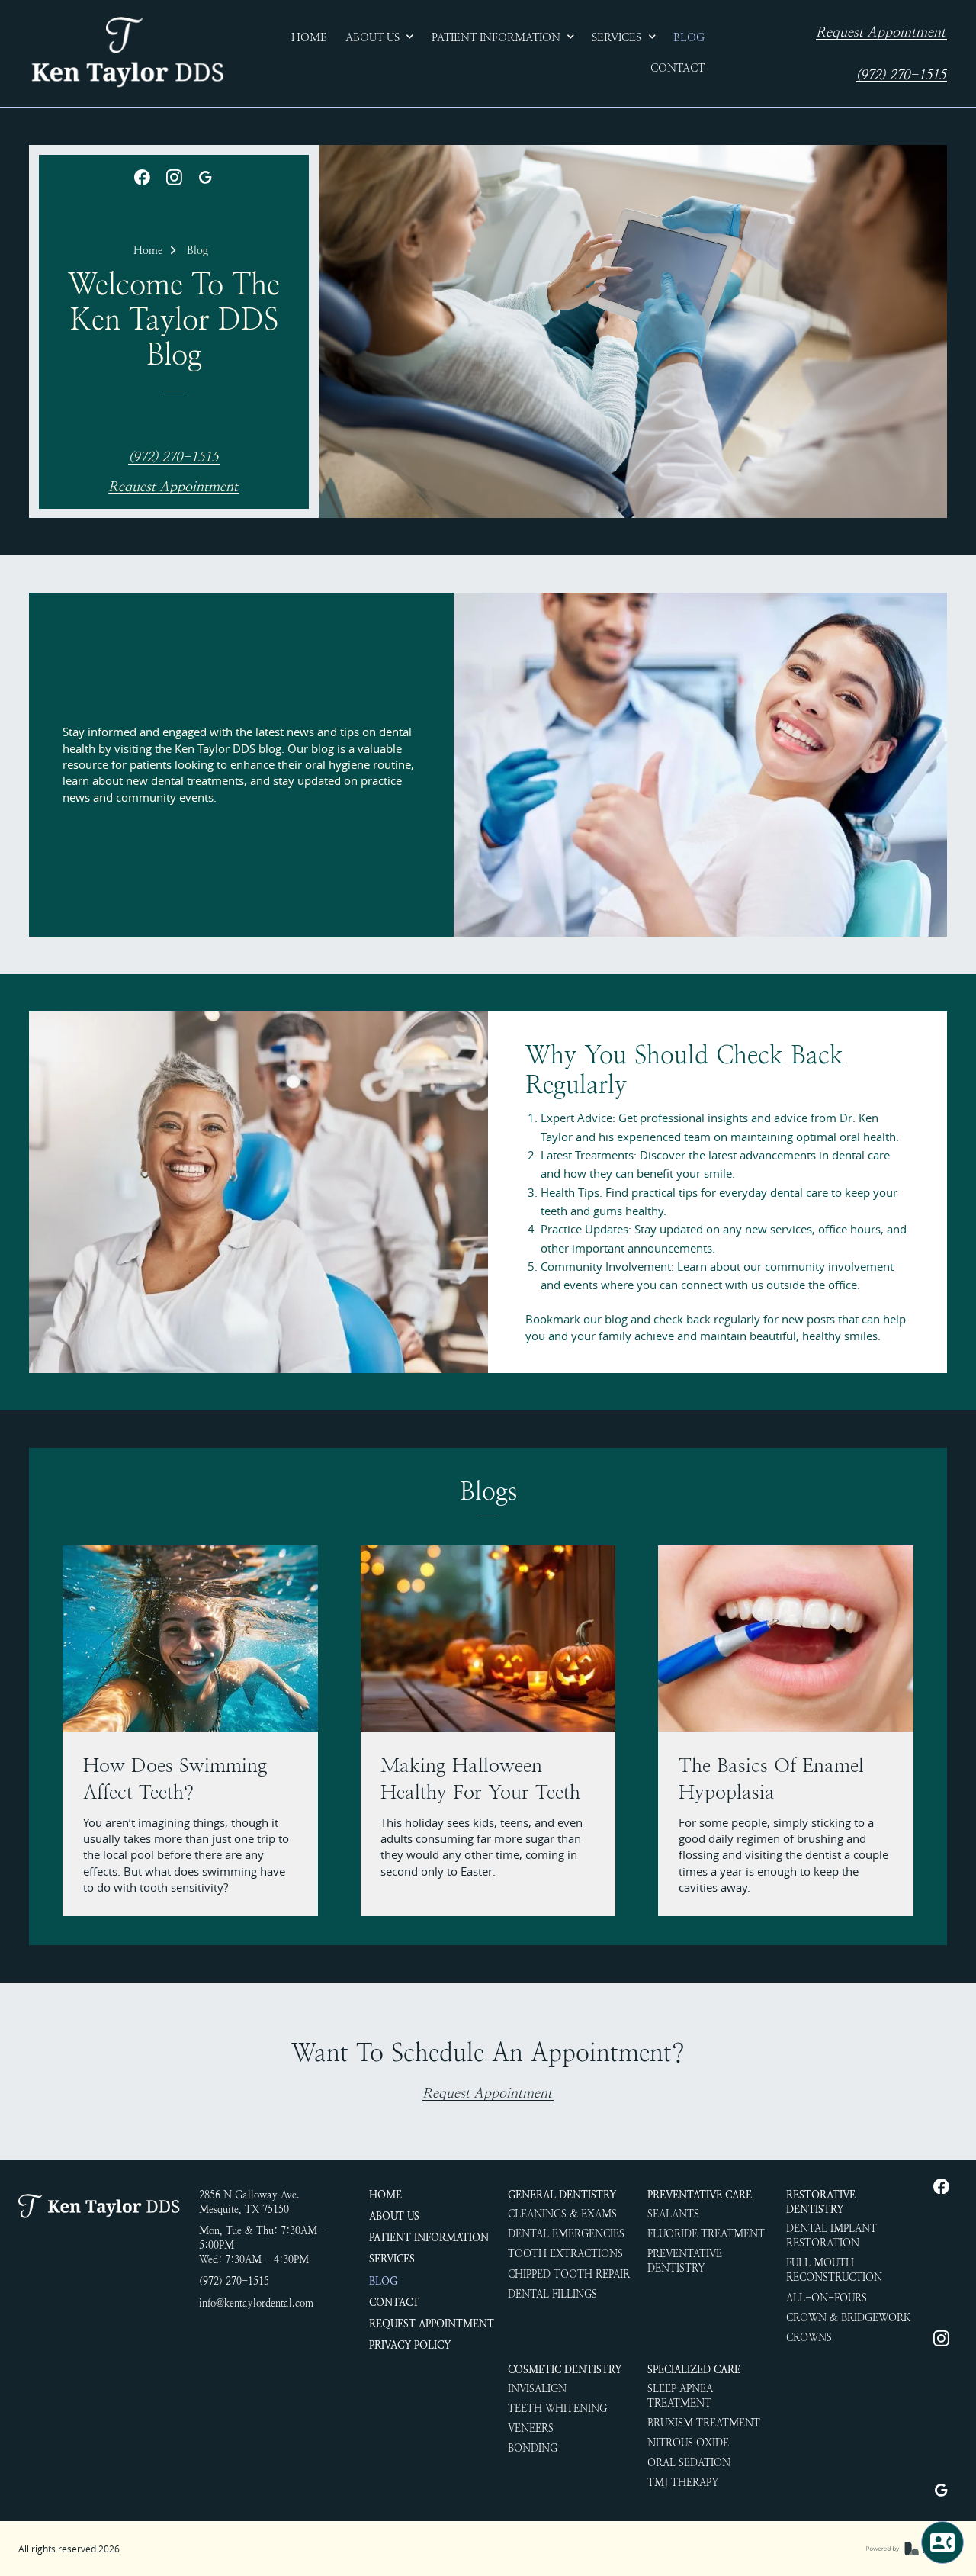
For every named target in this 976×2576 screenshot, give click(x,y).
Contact (394, 2303)
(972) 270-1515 (901, 75)
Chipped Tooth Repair (569, 2274)
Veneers (531, 2428)
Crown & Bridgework (848, 2318)
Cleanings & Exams (562, 2214)
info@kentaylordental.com (256, 2303)
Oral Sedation (689, 2463)
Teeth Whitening (557, 2409)
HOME (385, 2195)
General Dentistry (562, 2195)
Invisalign (537, 2389)
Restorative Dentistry (821, 2202)
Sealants (673, 2214)
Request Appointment (881, 32)
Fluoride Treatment (706, 2234)
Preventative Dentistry (685, 2261)
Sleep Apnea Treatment (680, 2396)
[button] (380, 38)
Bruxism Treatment (704, 2423)
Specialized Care (694, 2370)
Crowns (809, 2338)
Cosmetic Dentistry (565, 2370)
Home (148, 250)
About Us (394, 2216)
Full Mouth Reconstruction (834, 2270)
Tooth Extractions (565, 2254)
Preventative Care (700, 2195)
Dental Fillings (552, 2294)
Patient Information (429, 2238)
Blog (197, 250)
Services (392, 2259)
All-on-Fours (827, 2298)
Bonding (533, 2448)
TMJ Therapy (683, 2483)
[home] (127, 53)
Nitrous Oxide (688, 2443)
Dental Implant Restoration (832, 2236)
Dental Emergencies (566, 2234)
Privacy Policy (410, 2345)
